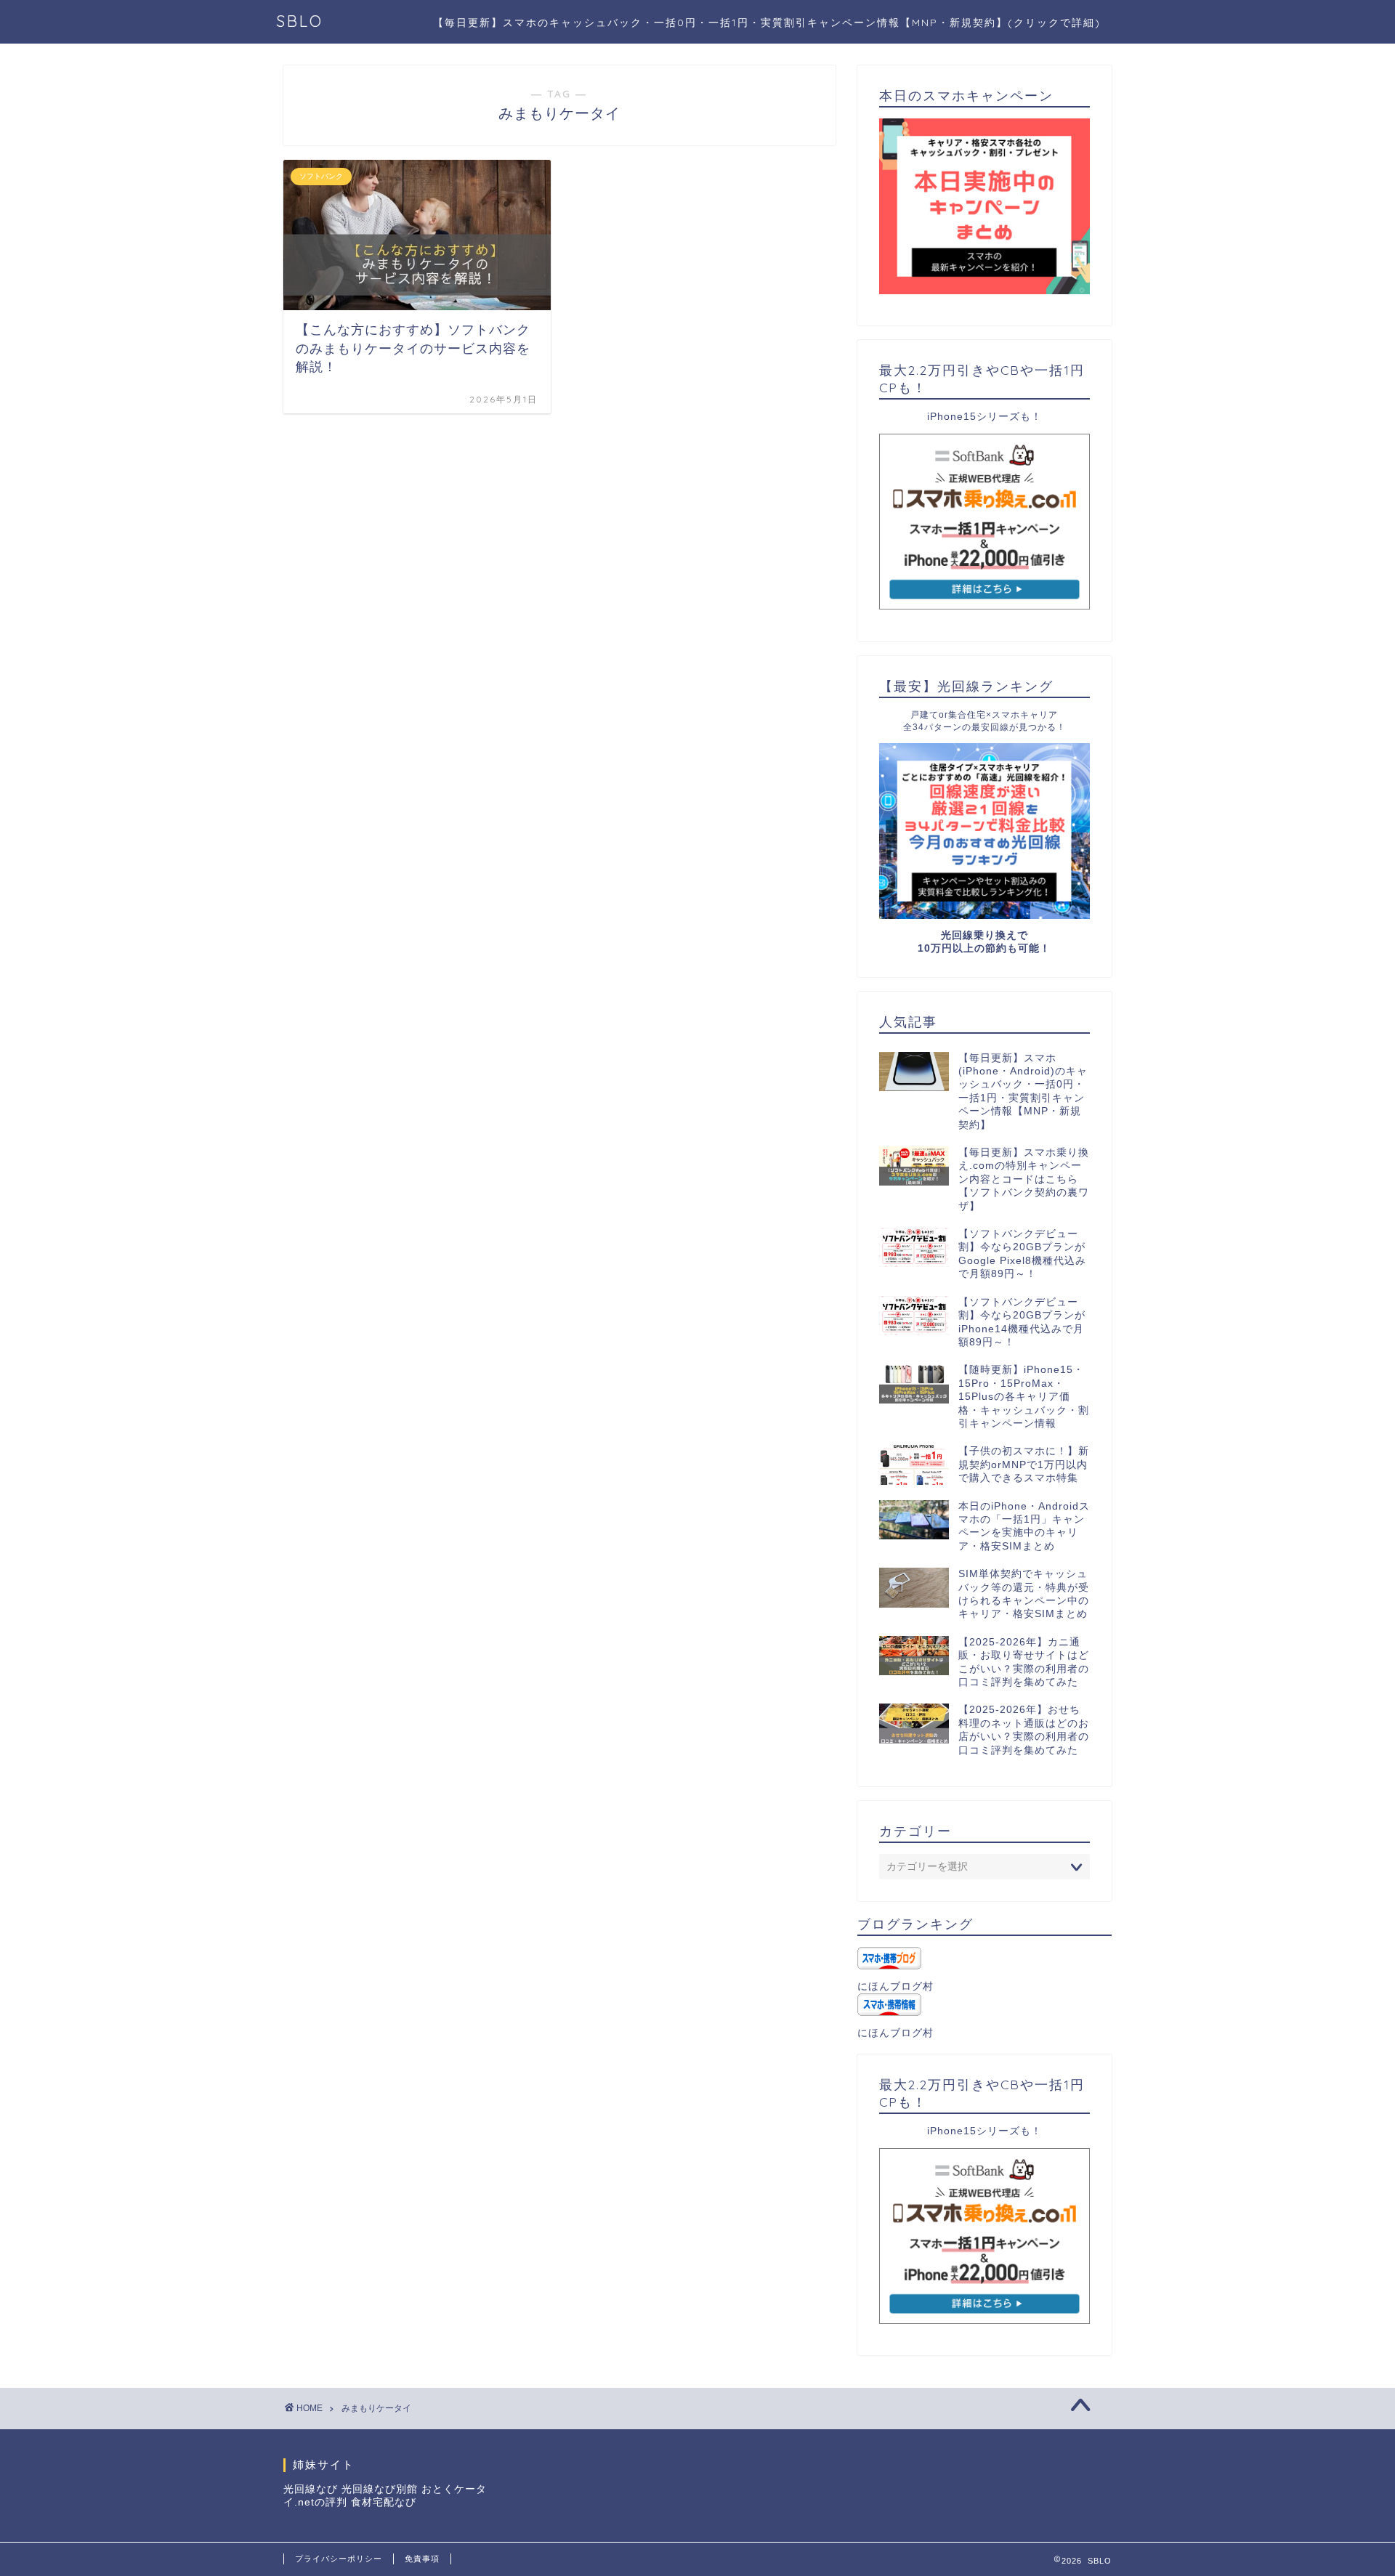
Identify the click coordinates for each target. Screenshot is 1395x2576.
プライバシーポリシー (339, 2559)
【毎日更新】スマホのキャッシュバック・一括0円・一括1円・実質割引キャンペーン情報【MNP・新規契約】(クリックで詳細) (767, 23)
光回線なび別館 (380, 2489)
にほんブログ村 (895, 1986)
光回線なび (311, 2489)
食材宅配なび (384, 2502)
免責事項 (422, 2559)
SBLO (300, 21)
